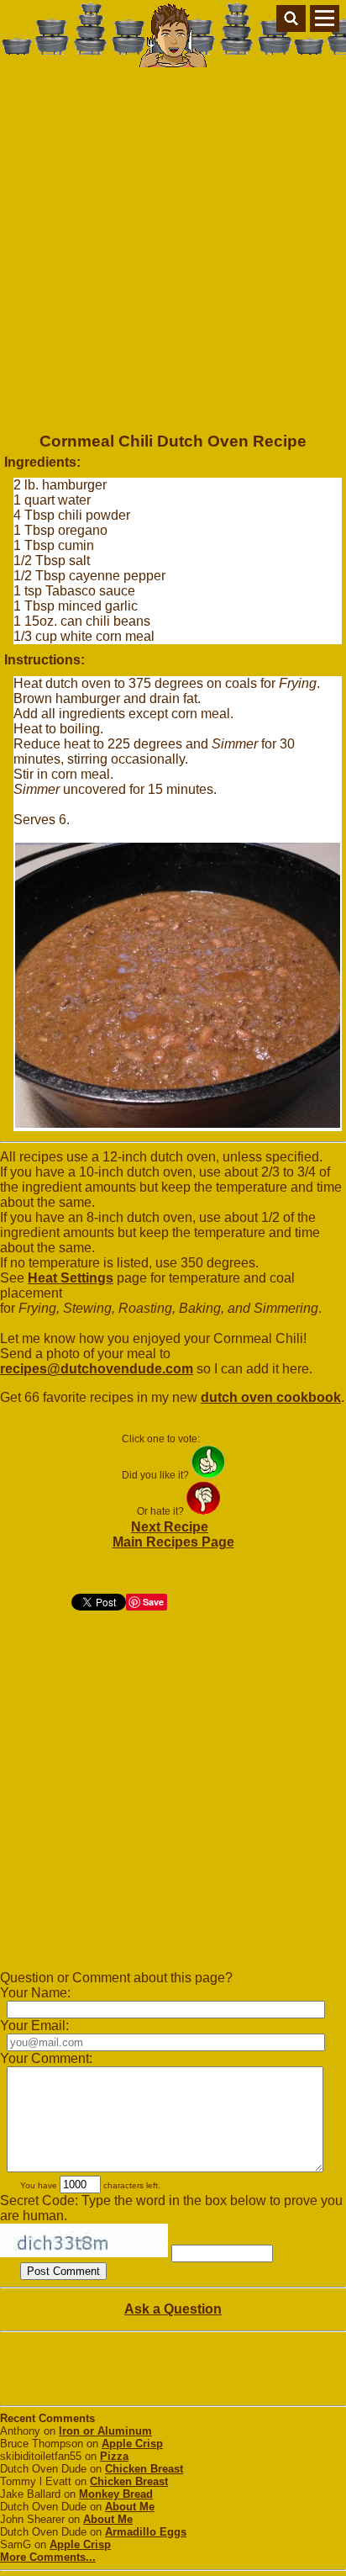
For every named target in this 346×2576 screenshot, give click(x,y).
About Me (130, 2507)
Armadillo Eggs (146, 2532)
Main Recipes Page (173, 1542)
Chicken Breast (144, 2469)
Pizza (114, 2456)
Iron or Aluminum (105, 2431)
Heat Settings (71, 1278)
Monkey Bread (116, 2494)
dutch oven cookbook (271, 1397)
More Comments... (48, 2557)
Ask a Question (173, 2309)
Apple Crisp (132, 2444)
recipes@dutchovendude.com (97, 1369)
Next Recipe (170, 1527)
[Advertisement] (173, 244)
